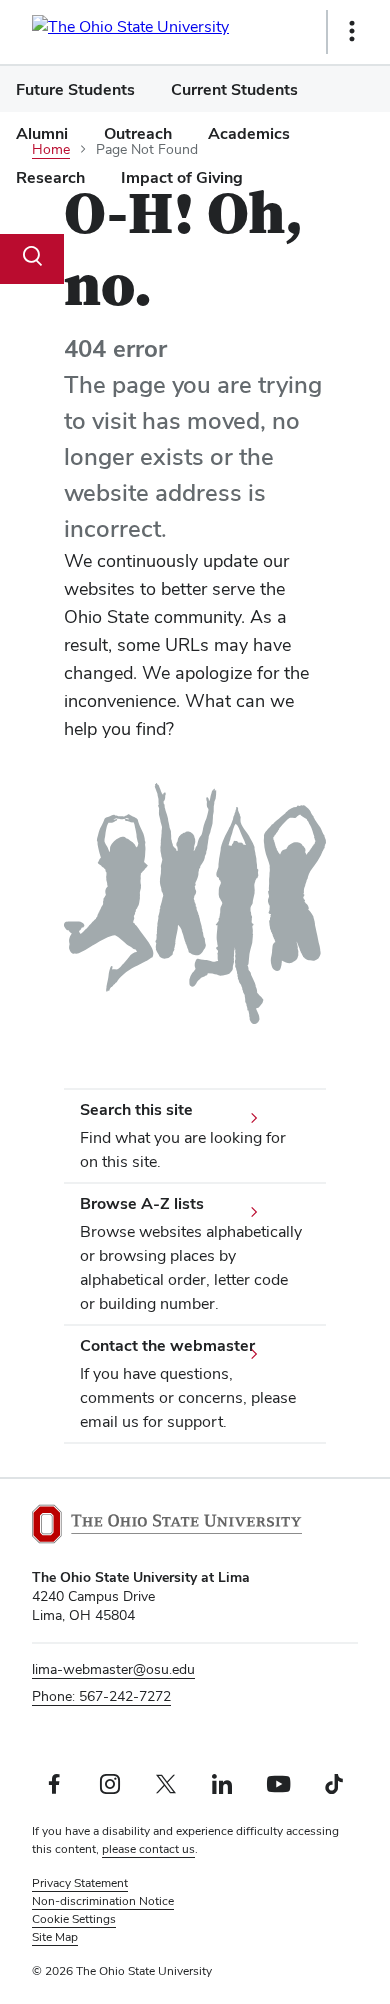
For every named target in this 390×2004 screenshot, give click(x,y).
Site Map (55, 1937)
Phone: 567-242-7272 (101, 1696)
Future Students (75, 89)
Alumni (42, 133)
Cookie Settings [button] (74, 1919)
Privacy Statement (80, 1883)
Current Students (234, 89)
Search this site (136, 1109)
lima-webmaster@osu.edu (113, 1669)
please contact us (148, 1849)
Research (50, 177)
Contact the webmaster (167, 1345)
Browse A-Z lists (142, 1203)
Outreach (138, 133)
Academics (249, 133)
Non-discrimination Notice (103, 1901)
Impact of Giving (182, 177)
